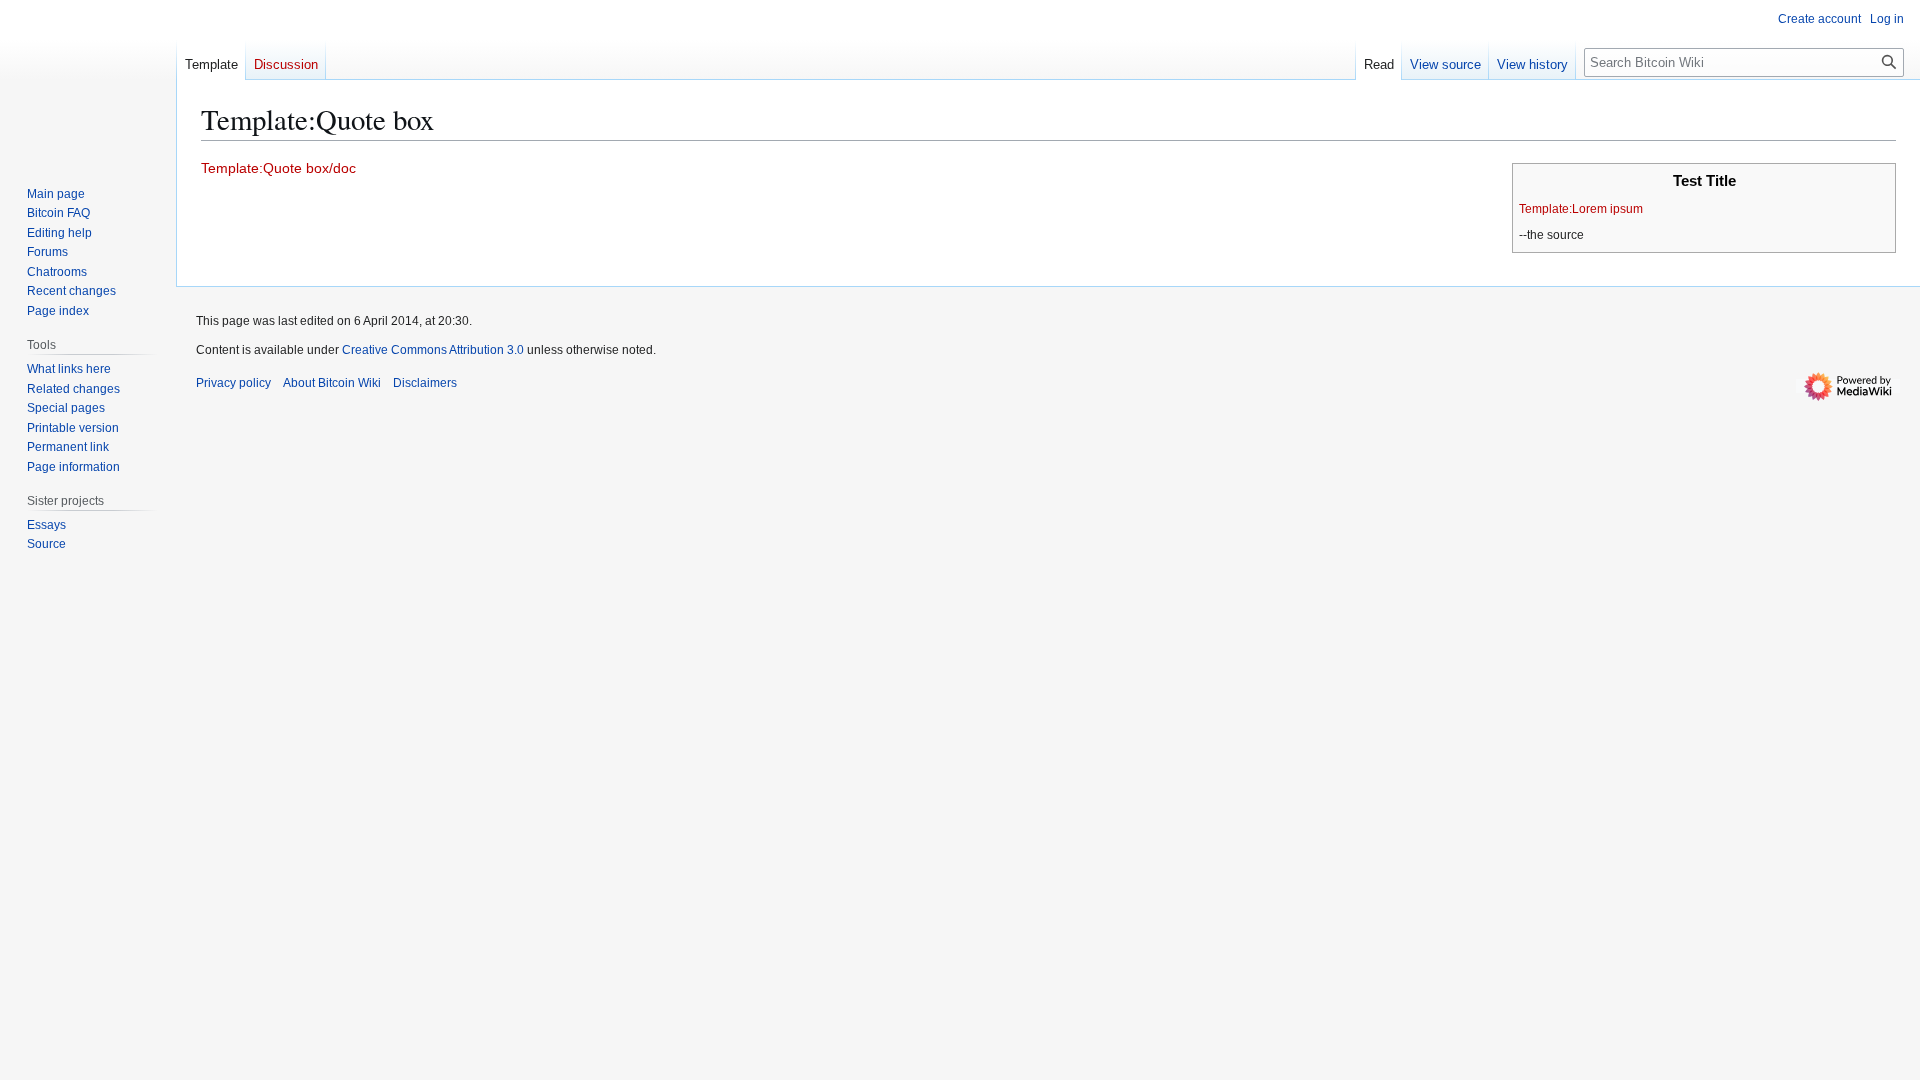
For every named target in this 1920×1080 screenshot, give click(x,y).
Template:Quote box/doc (278, 168)
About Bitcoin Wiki (332, 383)
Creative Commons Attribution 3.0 (433, 350)
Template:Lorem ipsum (1581, 209)
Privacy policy (233, 383)
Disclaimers (425, 383)
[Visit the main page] (88, 80)
